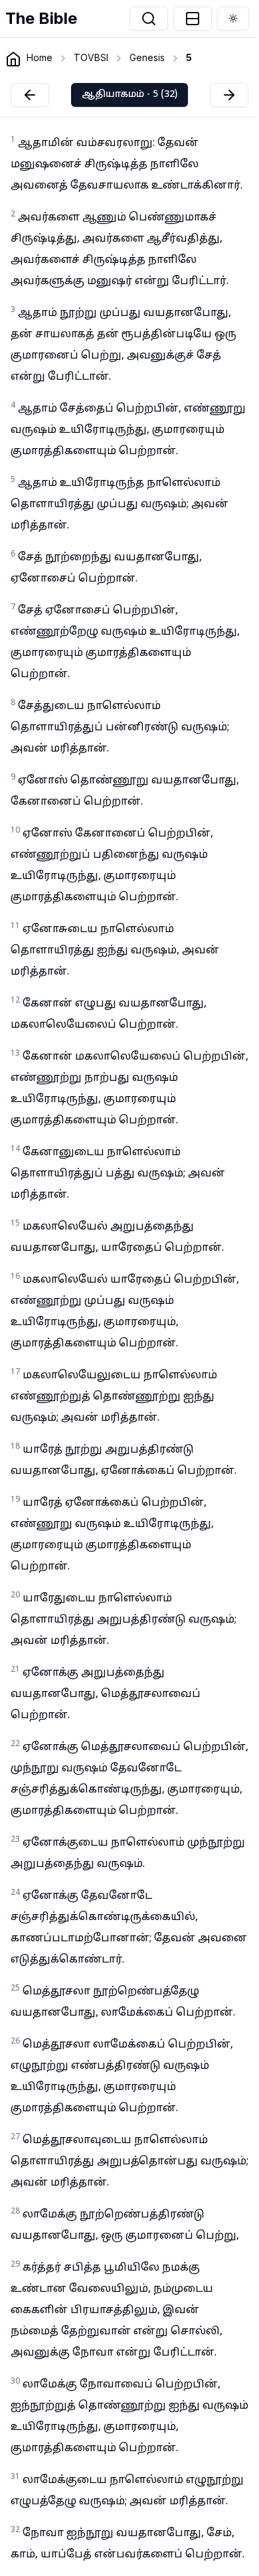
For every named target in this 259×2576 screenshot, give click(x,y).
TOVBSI (91, 57)
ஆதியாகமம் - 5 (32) (129, 95)
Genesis (147, 57)
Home (40, 57)
